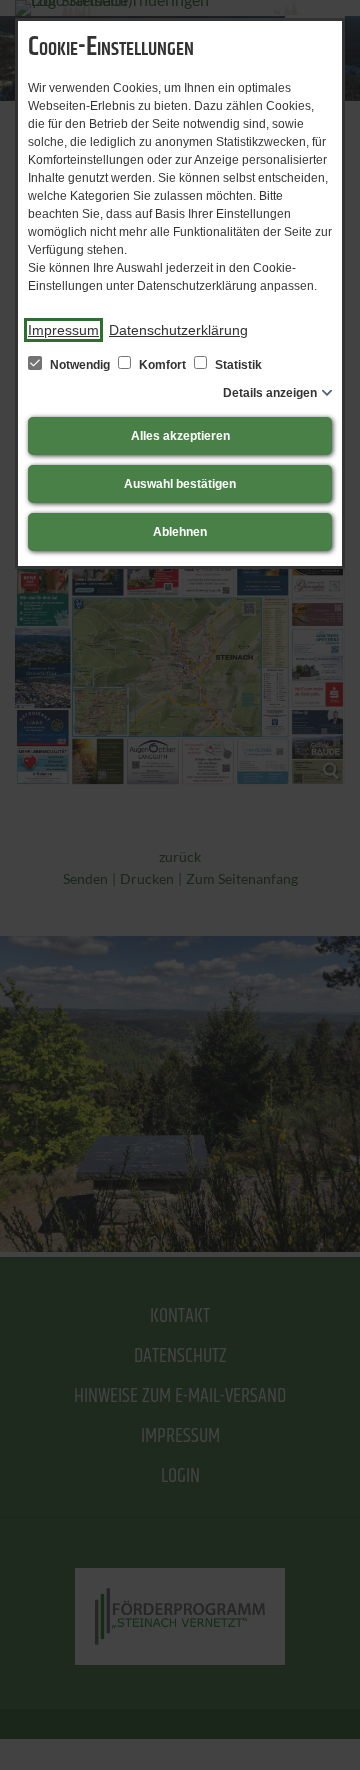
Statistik (237, 365)
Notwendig (80, 365)
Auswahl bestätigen (180, 484)
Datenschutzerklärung (178, 330)
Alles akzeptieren (180, 436)
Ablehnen (180, 532)
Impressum (63, 330)
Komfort (162, 365)
